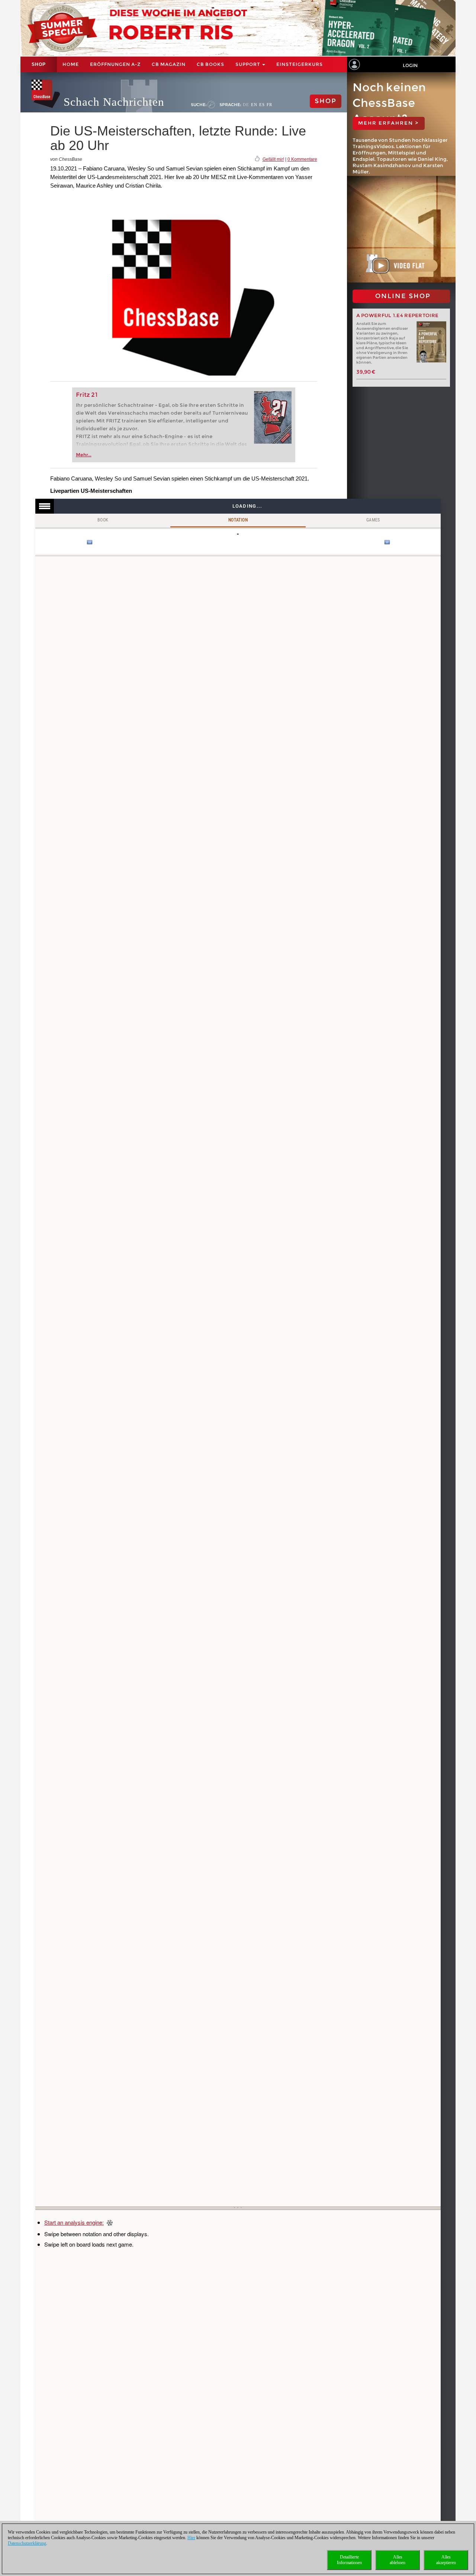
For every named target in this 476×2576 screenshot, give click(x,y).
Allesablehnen (398, 2560)
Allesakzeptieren (446, 2560)
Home (71, 64)
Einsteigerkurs (300, 64)
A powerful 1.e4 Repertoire (398, 315)
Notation (238, 520)
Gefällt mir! (273, 159)
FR (269, 105)
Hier (191, 2538)
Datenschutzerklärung (27, 2543)
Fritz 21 (87, 395)
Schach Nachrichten (114, 102)
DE (246, 105)
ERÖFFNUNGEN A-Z (115, 64)
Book (103, 520)
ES (262, 105)
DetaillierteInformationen (349, 2560)
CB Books (210, 64)
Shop (39, 64)
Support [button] (248, 64)
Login (410, 65)
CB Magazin (169, 64)
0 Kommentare (302, 159)
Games (373, 520)
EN (254, 105)
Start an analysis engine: (74, 2222)
